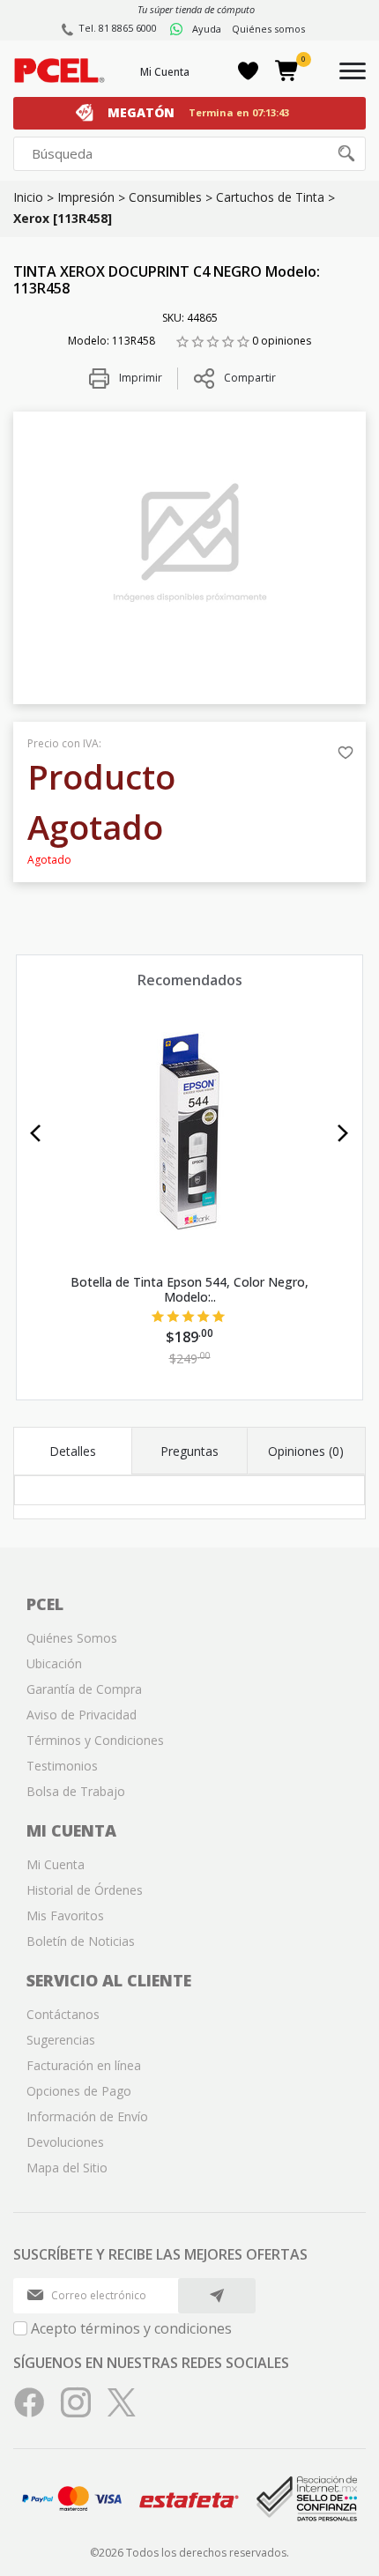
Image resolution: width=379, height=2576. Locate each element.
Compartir (250, 378)
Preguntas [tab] (189, 1451)
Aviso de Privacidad (82, 1715)
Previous (36, 1133)
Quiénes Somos (72, 1638)
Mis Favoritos (65, 1915)
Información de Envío (87, 2116)
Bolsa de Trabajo (76, 1791)
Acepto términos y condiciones (131, 2328)
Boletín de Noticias (81, 1941)
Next (343, 1133)
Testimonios (62, 1766)
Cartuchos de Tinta (270, 197)
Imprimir (139, 378)
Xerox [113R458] (63, 218)
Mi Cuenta (165, 72)
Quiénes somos (268, 29)
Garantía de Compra (84, 1689)
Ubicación (54, 1663)
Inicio (28, 197)
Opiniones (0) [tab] (306, 1451)
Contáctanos (63, 2014)
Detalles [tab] (73, 1451)
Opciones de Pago (79, 2091)
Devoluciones (65, 2142)
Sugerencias (61, 2040)
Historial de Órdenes (85, 1890)
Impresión (86, 197)
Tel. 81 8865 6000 (118, 28)
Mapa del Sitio (67, 2168)
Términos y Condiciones (95, 1740)
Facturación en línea (84, 2065)
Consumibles (165, 197)
